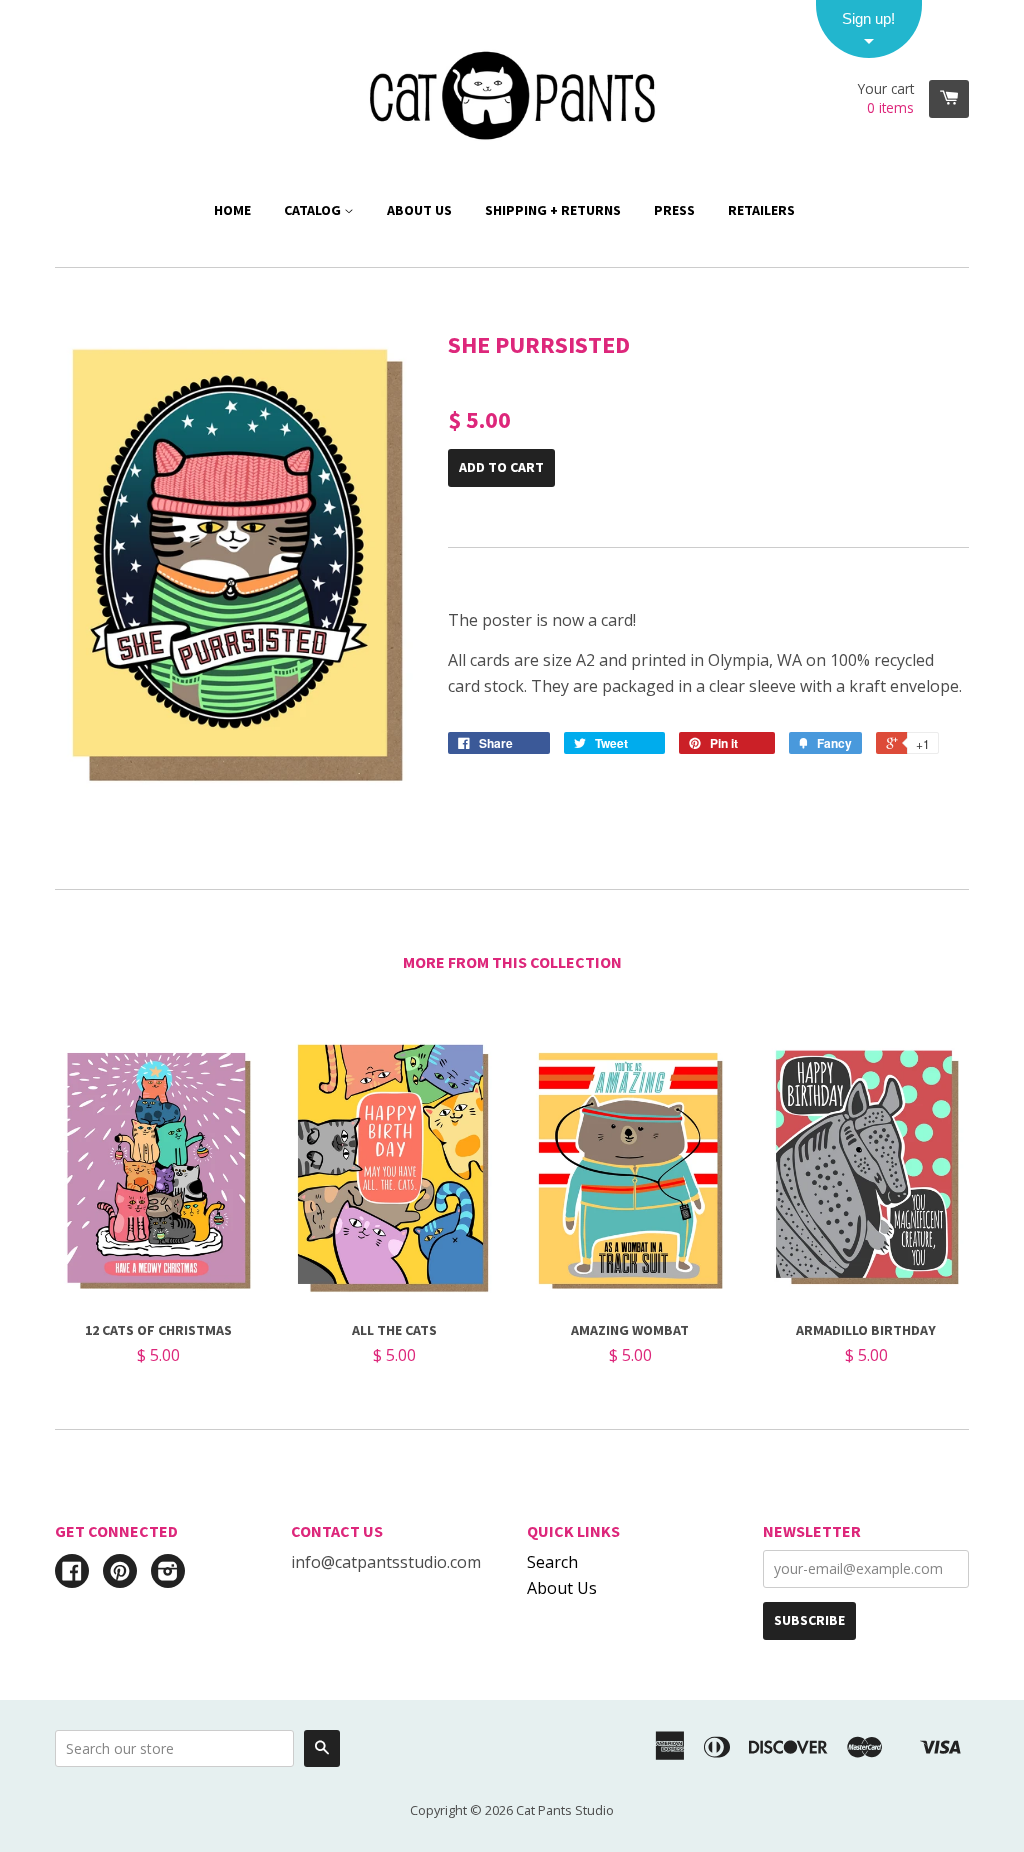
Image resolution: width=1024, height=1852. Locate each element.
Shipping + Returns (553, 210)
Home (232, 210)
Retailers (761, 210)
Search (552, 1562)
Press (674, 210)
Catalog (314, 210)
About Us (419, 210)
